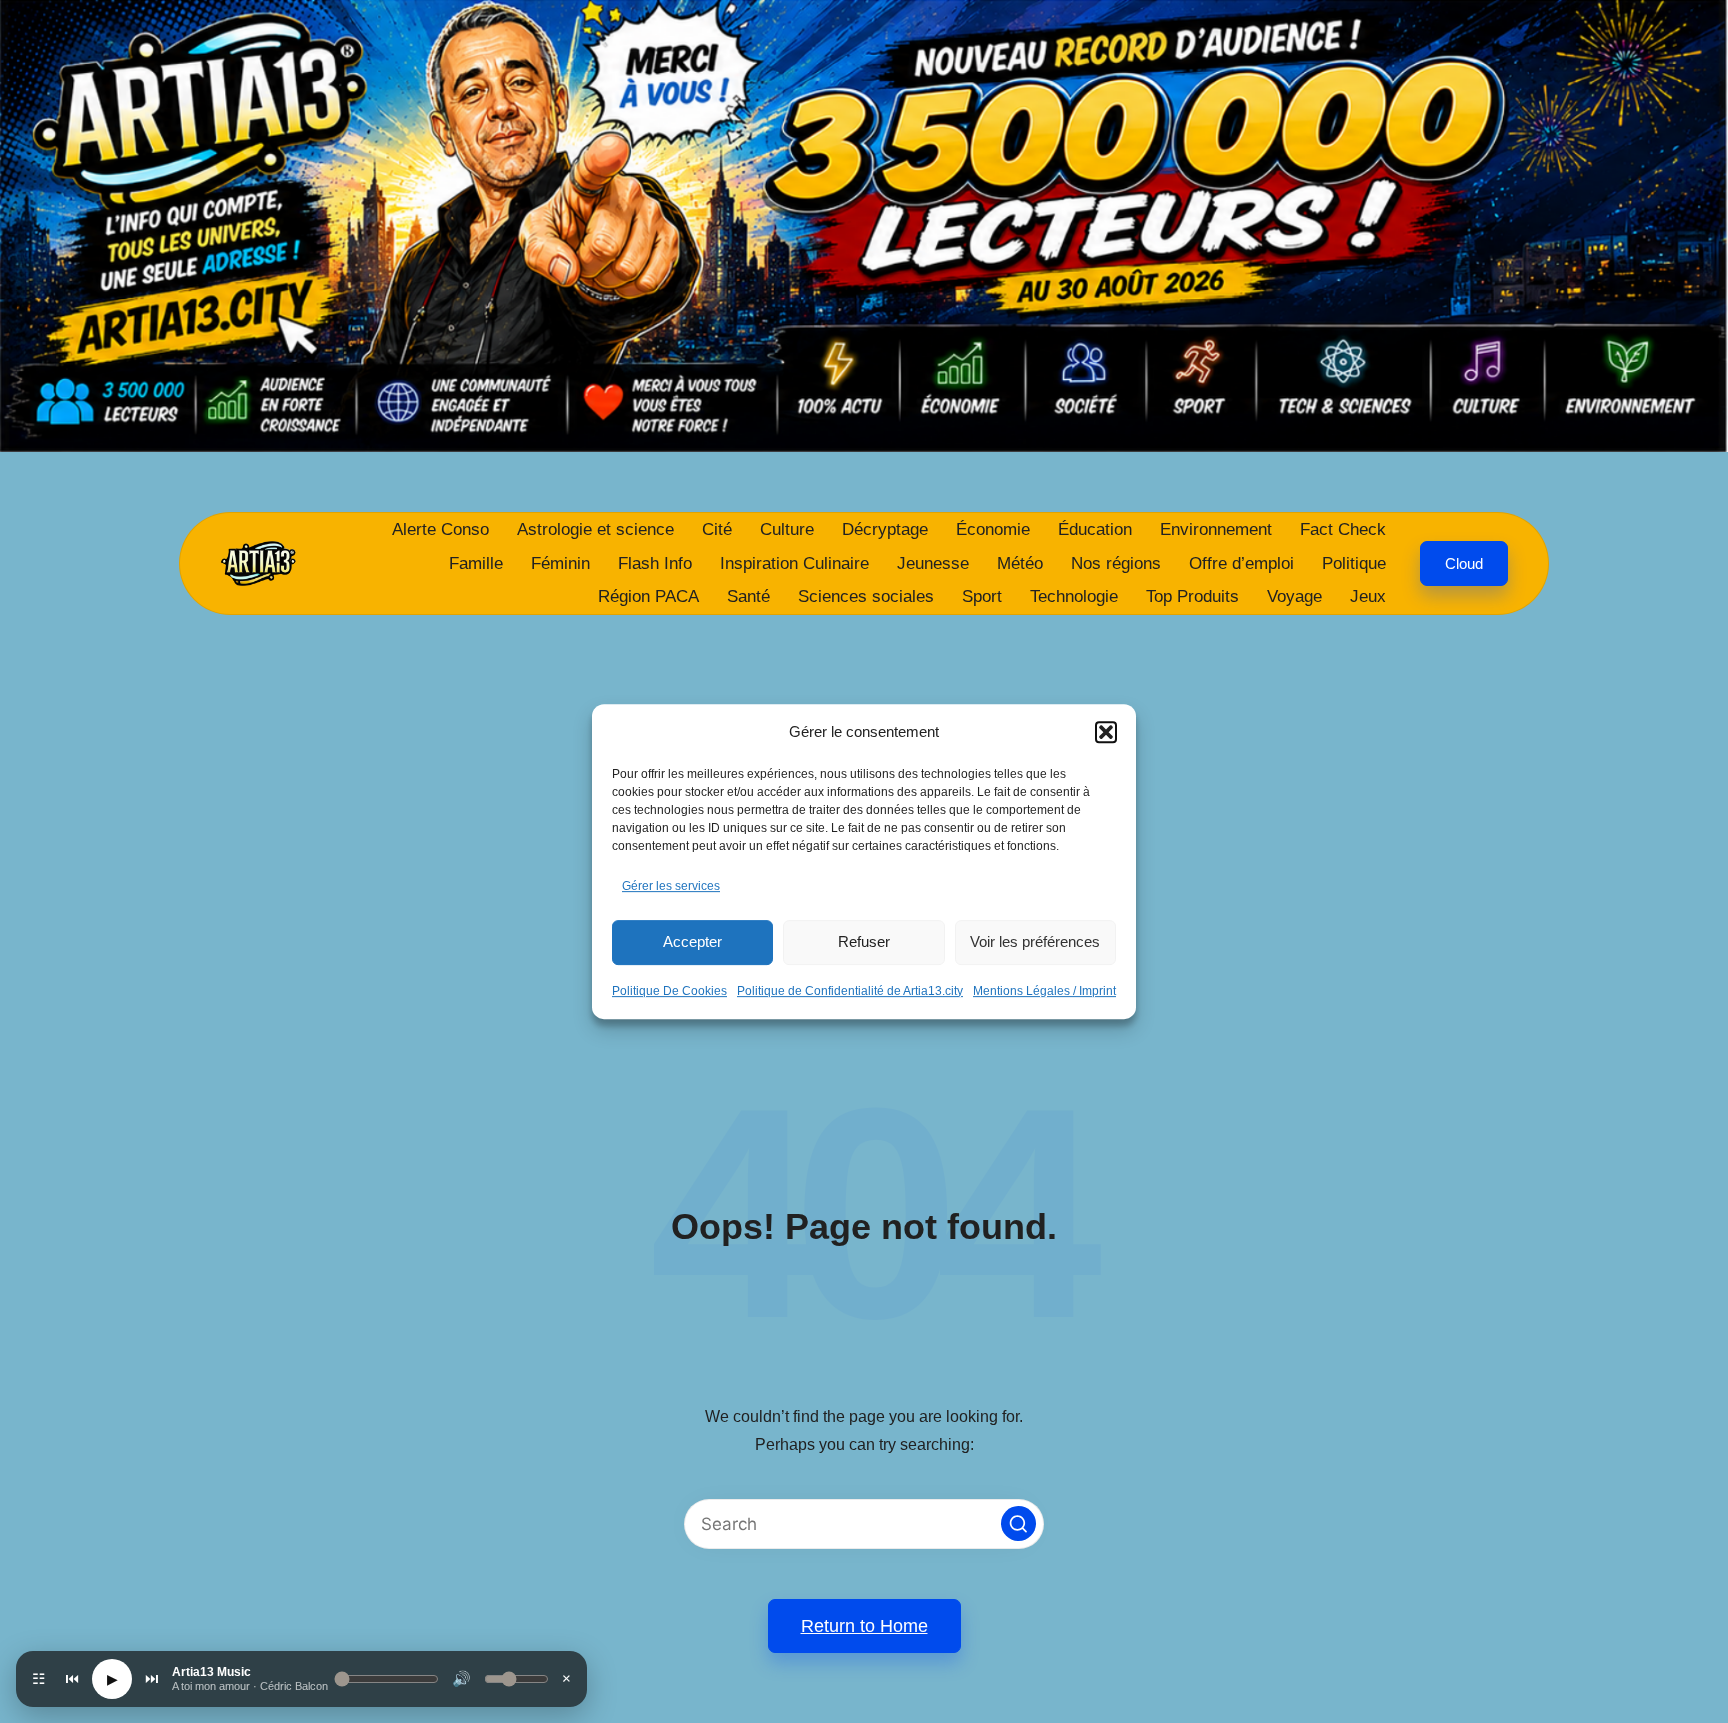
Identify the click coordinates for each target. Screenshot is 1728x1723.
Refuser (864, 941)
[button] (1106, 732)
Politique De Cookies (669, 991)
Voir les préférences (1035, 941)
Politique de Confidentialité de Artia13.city (850, 991)
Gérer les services (671, 886)
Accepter (692, 941)
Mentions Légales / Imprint (1044, 991)
